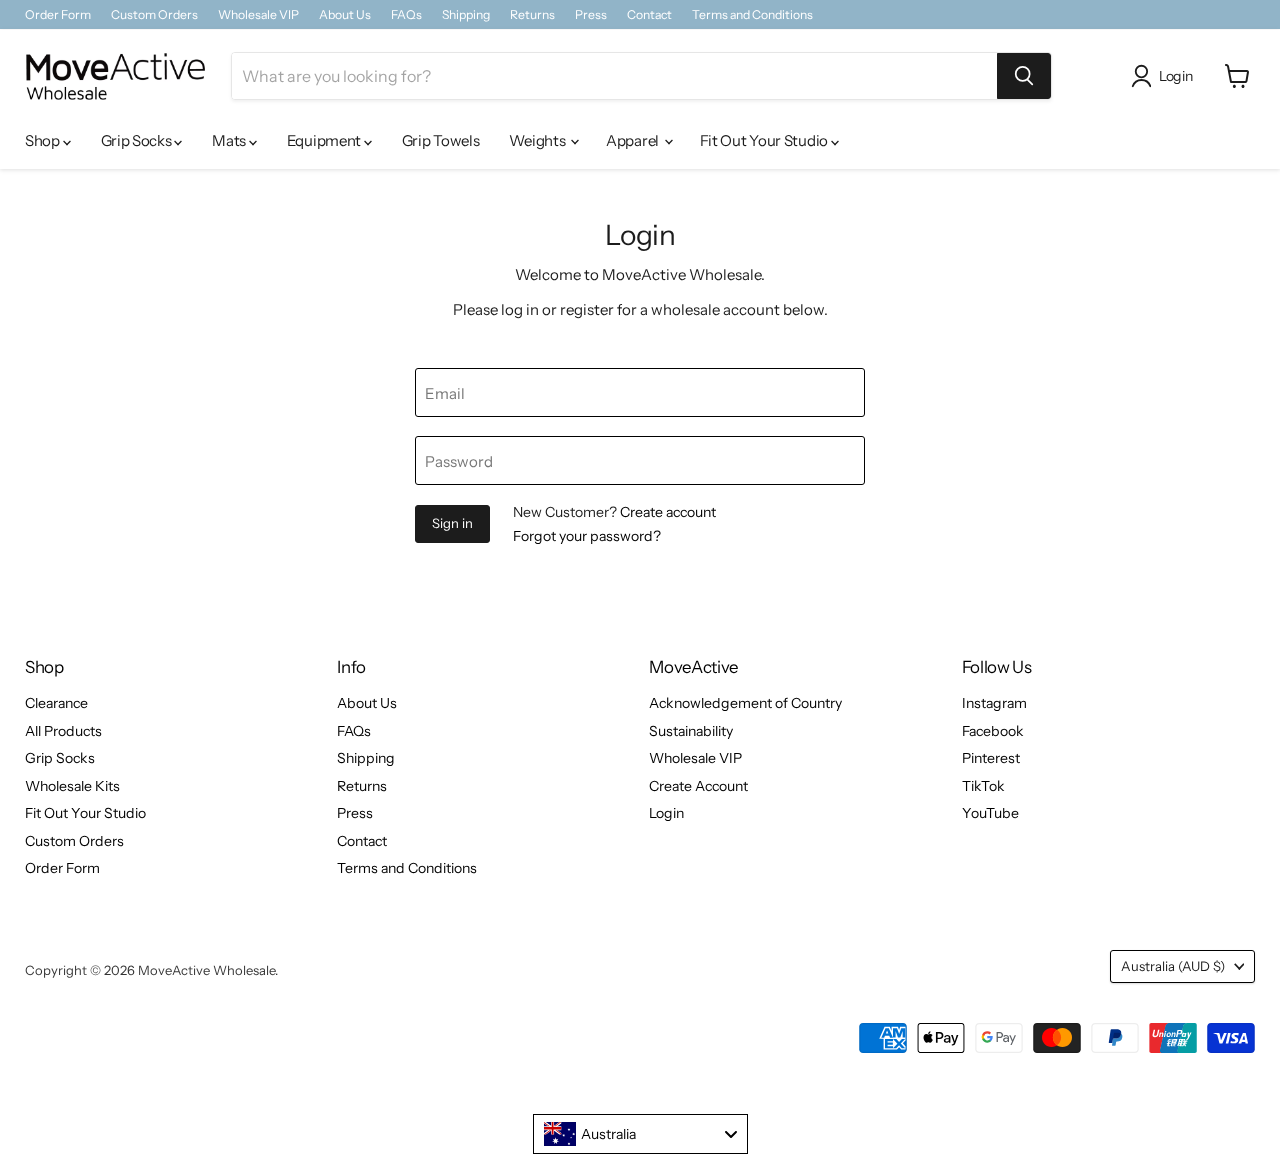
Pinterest (991, 758)
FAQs (406, 15)
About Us (345, 15)
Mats (230, 140)
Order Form (58, 15)
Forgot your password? (587, 536)
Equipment (325, 140)
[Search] (1024, 76)
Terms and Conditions (752, 15)
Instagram (994, 703)
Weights (538, 140)
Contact (649, 15)
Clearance (56, 703)
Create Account (698, 786)
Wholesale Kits (72, 786)
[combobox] (640, 1134)
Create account (668, 512)
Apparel (634, 140)
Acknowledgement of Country (745, 703)
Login (666, 813)
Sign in (452, 523)
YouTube (990, 813)
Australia (1173, 966)
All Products (63, 731)
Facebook (993, 731)
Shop (44, 140)
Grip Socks (138, 140)
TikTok (983, 786)
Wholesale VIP (258, 15)
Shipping (466, 15)
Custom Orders (154, 15)
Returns (532, 15)
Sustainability (691, 731)
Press (591, 15)
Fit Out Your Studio (765, 140)
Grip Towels (441, 140)
